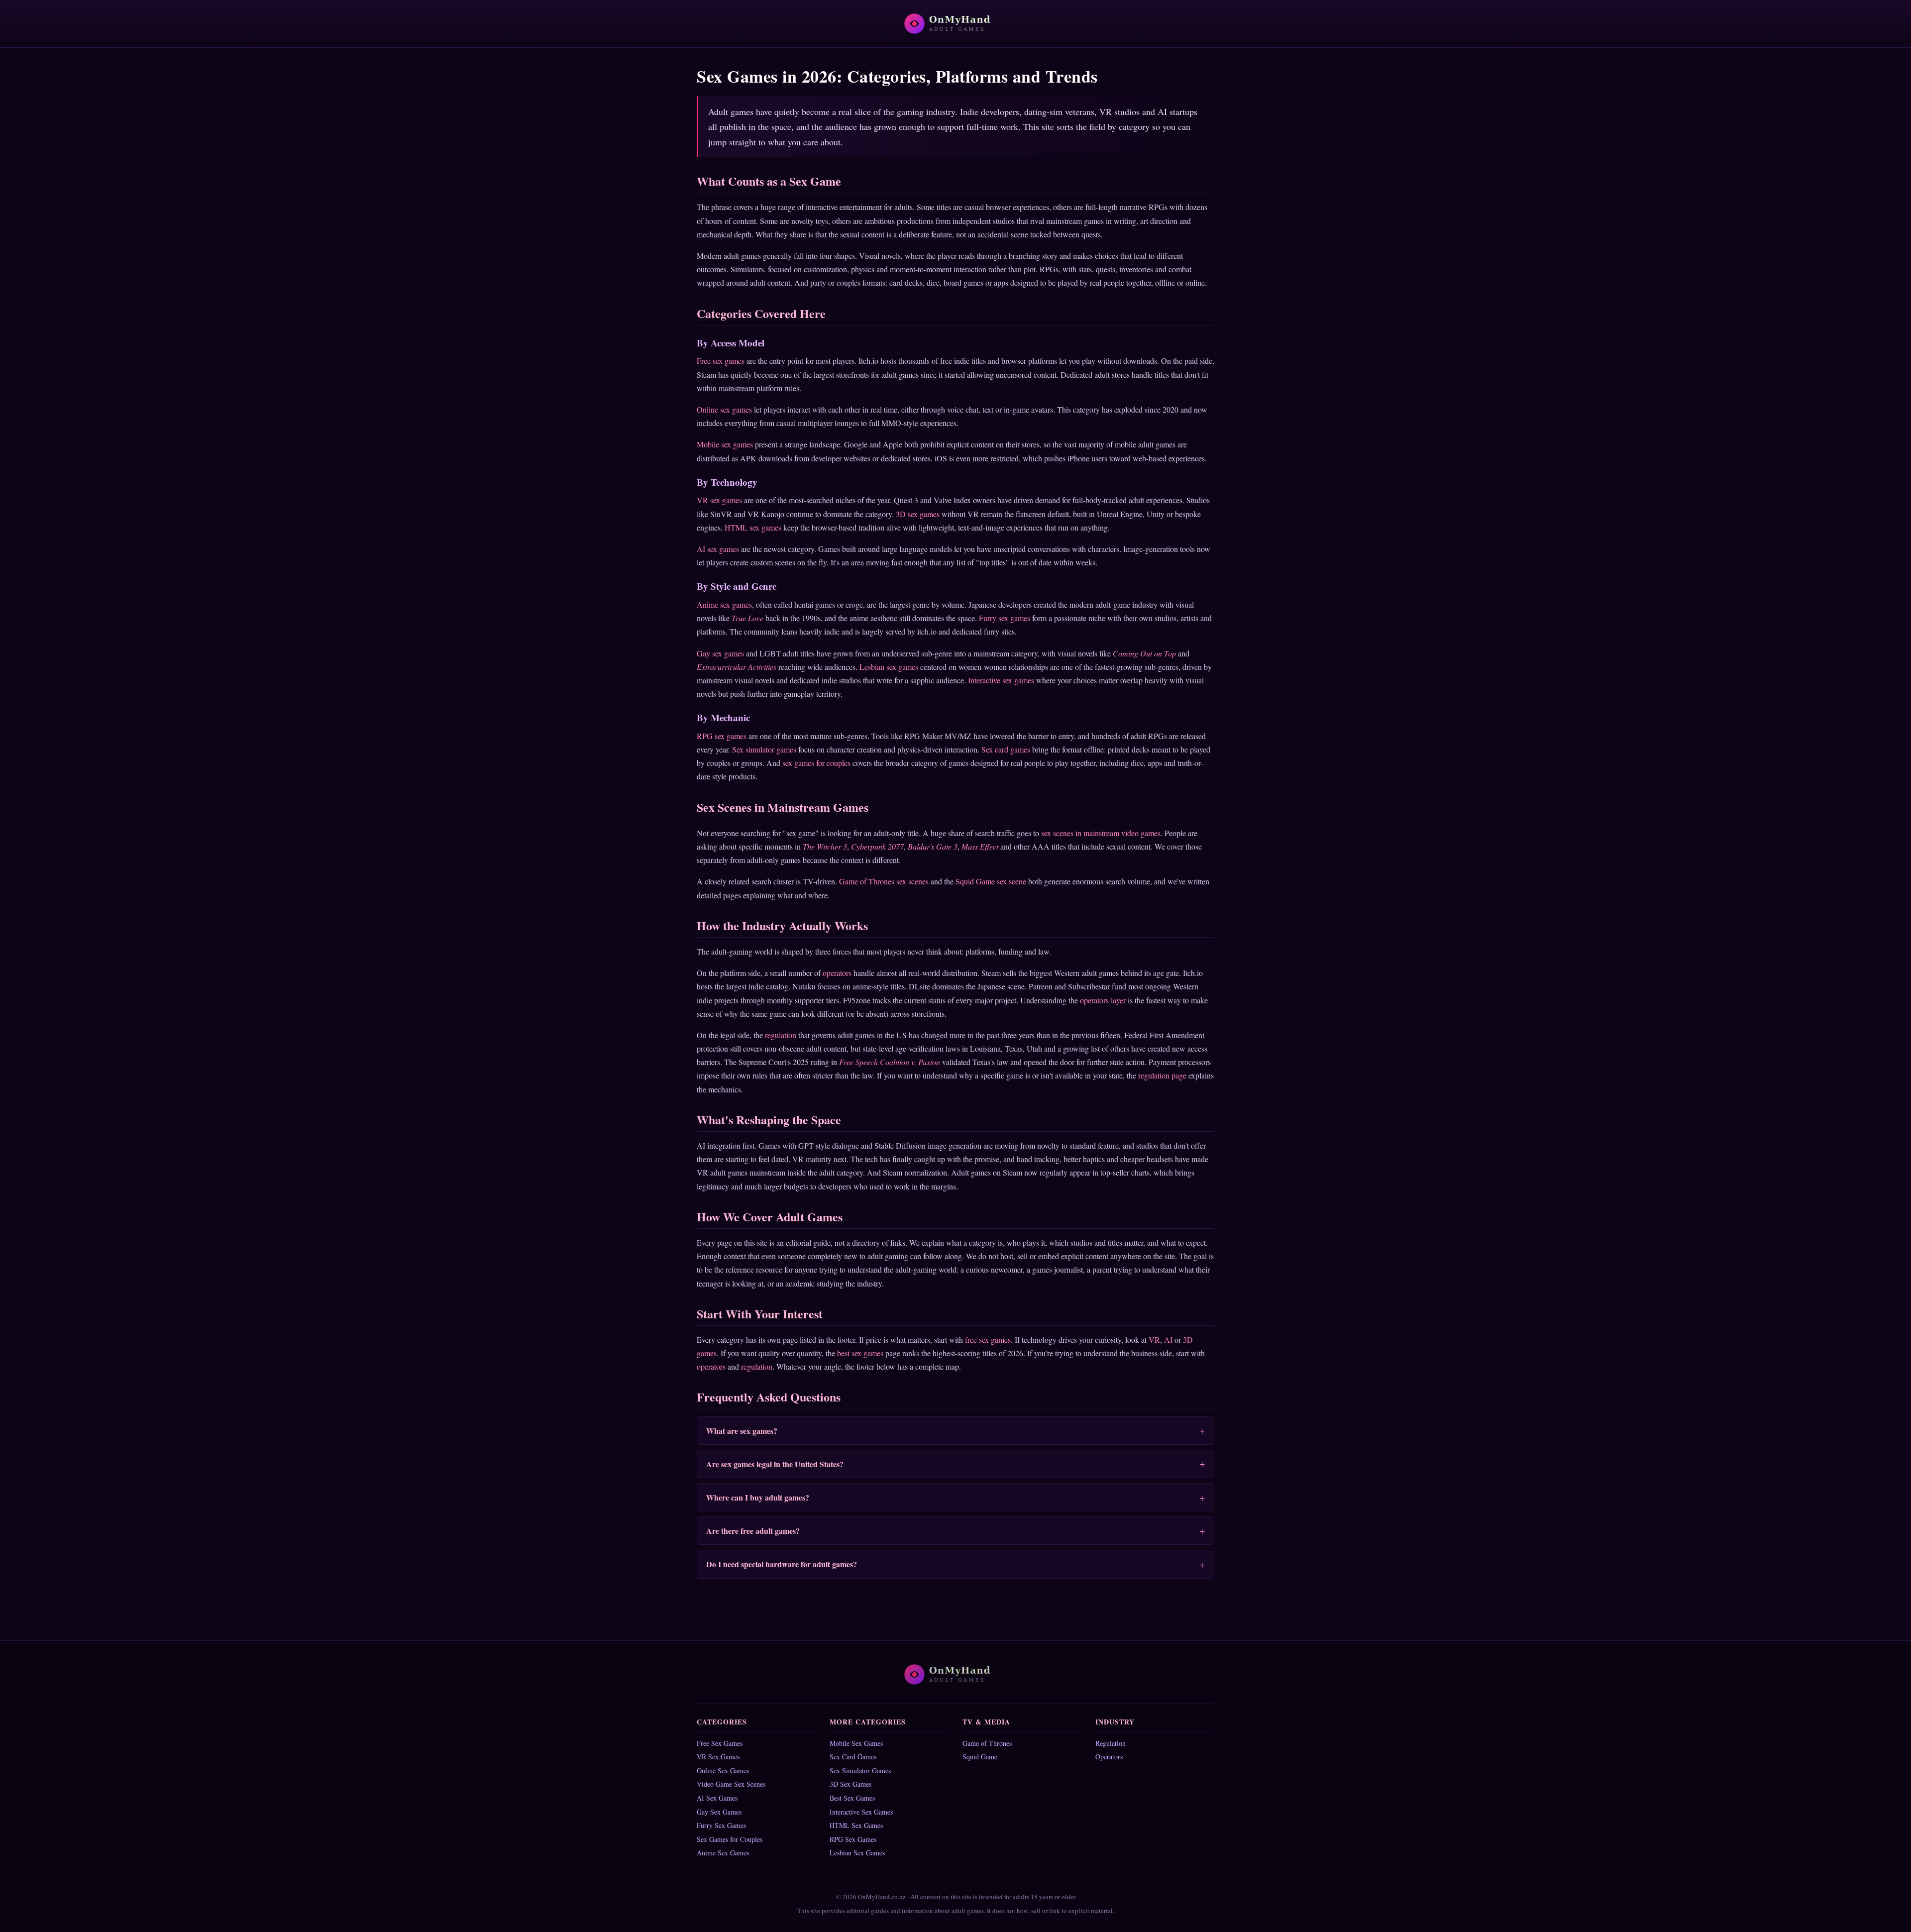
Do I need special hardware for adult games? (782, 1564)
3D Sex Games (850, 1784)
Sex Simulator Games (860, 1771)
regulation (781, 1035)
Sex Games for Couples (730, 1839)
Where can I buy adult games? (758, 1497)
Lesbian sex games (889, 667)
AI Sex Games (717, 1798)
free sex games (988, 1340)
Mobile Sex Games (856, 1743)
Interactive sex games (1001, 680)
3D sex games (918, 514)
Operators (1109, 1757)
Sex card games (1006, 749)
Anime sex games (724, 604)
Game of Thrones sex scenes (884, 881)
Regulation (1111, 1743)
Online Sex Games (723, 1771)
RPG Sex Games (853, 1839)
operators (837, 973)
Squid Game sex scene (991, 881)
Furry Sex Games (721, 1825)
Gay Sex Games (719, 1812)
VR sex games (719, 500)
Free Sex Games (720, 1743)
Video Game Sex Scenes (731, 1784)
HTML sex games (753, 527)
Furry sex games (1005, 618)
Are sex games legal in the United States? (775, 1464)
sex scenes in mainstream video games (1101, 833)
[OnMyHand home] (955, 24)
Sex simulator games (764, 749)
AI (1168, 1340)
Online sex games (724, 409)
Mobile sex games (725, 444)
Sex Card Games (853, 1757)
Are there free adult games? (753, 1531)
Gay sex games (720, 653)
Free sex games (721, 361)
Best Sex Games (852, 1798)
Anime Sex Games (723, 1853)
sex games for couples (816, 763)
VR (1154, 1340)
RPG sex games (722, 736)
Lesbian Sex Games (857, 1853)
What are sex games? (742, 1431)
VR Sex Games (718, 1757)
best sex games (860, 1353)
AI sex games (718, 549)
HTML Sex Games (856, 1825)
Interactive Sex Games (861, 1812)
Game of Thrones (987, 1743)
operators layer (1103, 1000)
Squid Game (980, 1757)
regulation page (1162, 1075)
